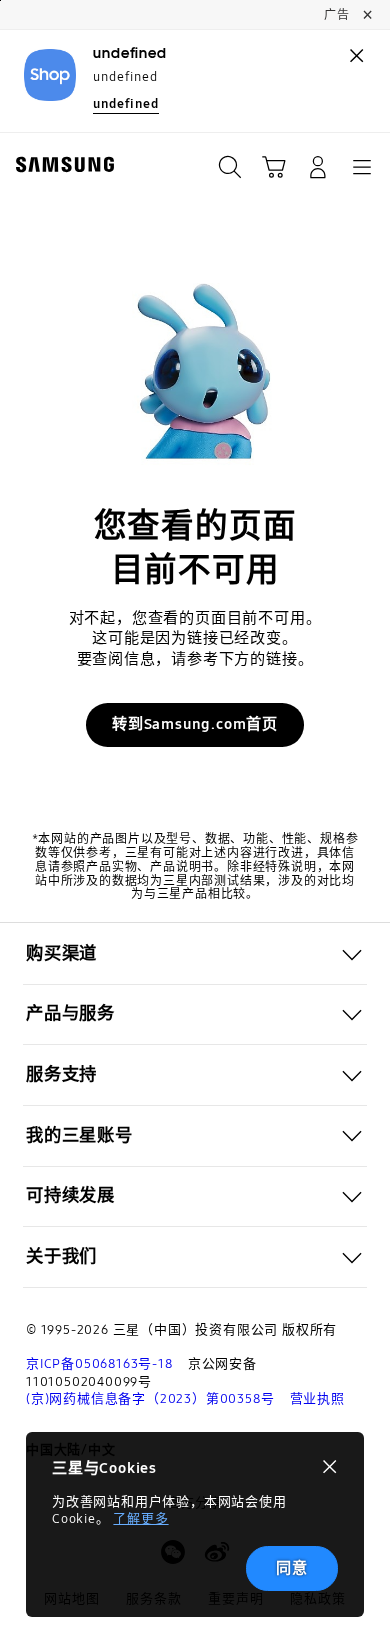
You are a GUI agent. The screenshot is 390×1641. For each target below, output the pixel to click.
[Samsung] (61, 164)
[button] (274, 167)
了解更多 (140, 1519)
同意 (292, 1568)
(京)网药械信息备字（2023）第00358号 (150, 1399)
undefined (125, 104)
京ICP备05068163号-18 (99, 1364)
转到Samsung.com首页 (195, 724)
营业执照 (317, 1399)
